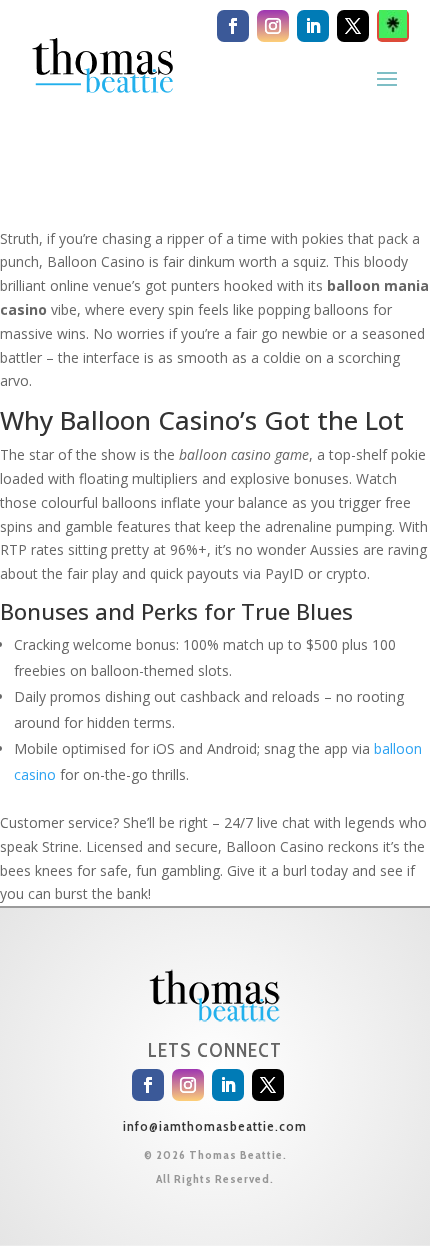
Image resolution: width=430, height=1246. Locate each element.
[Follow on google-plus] (393, 26)
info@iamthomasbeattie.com (215, 1126)
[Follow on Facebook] (233, 26)
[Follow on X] (353, 26)
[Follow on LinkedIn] (313, 26)
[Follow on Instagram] (273, 26)
